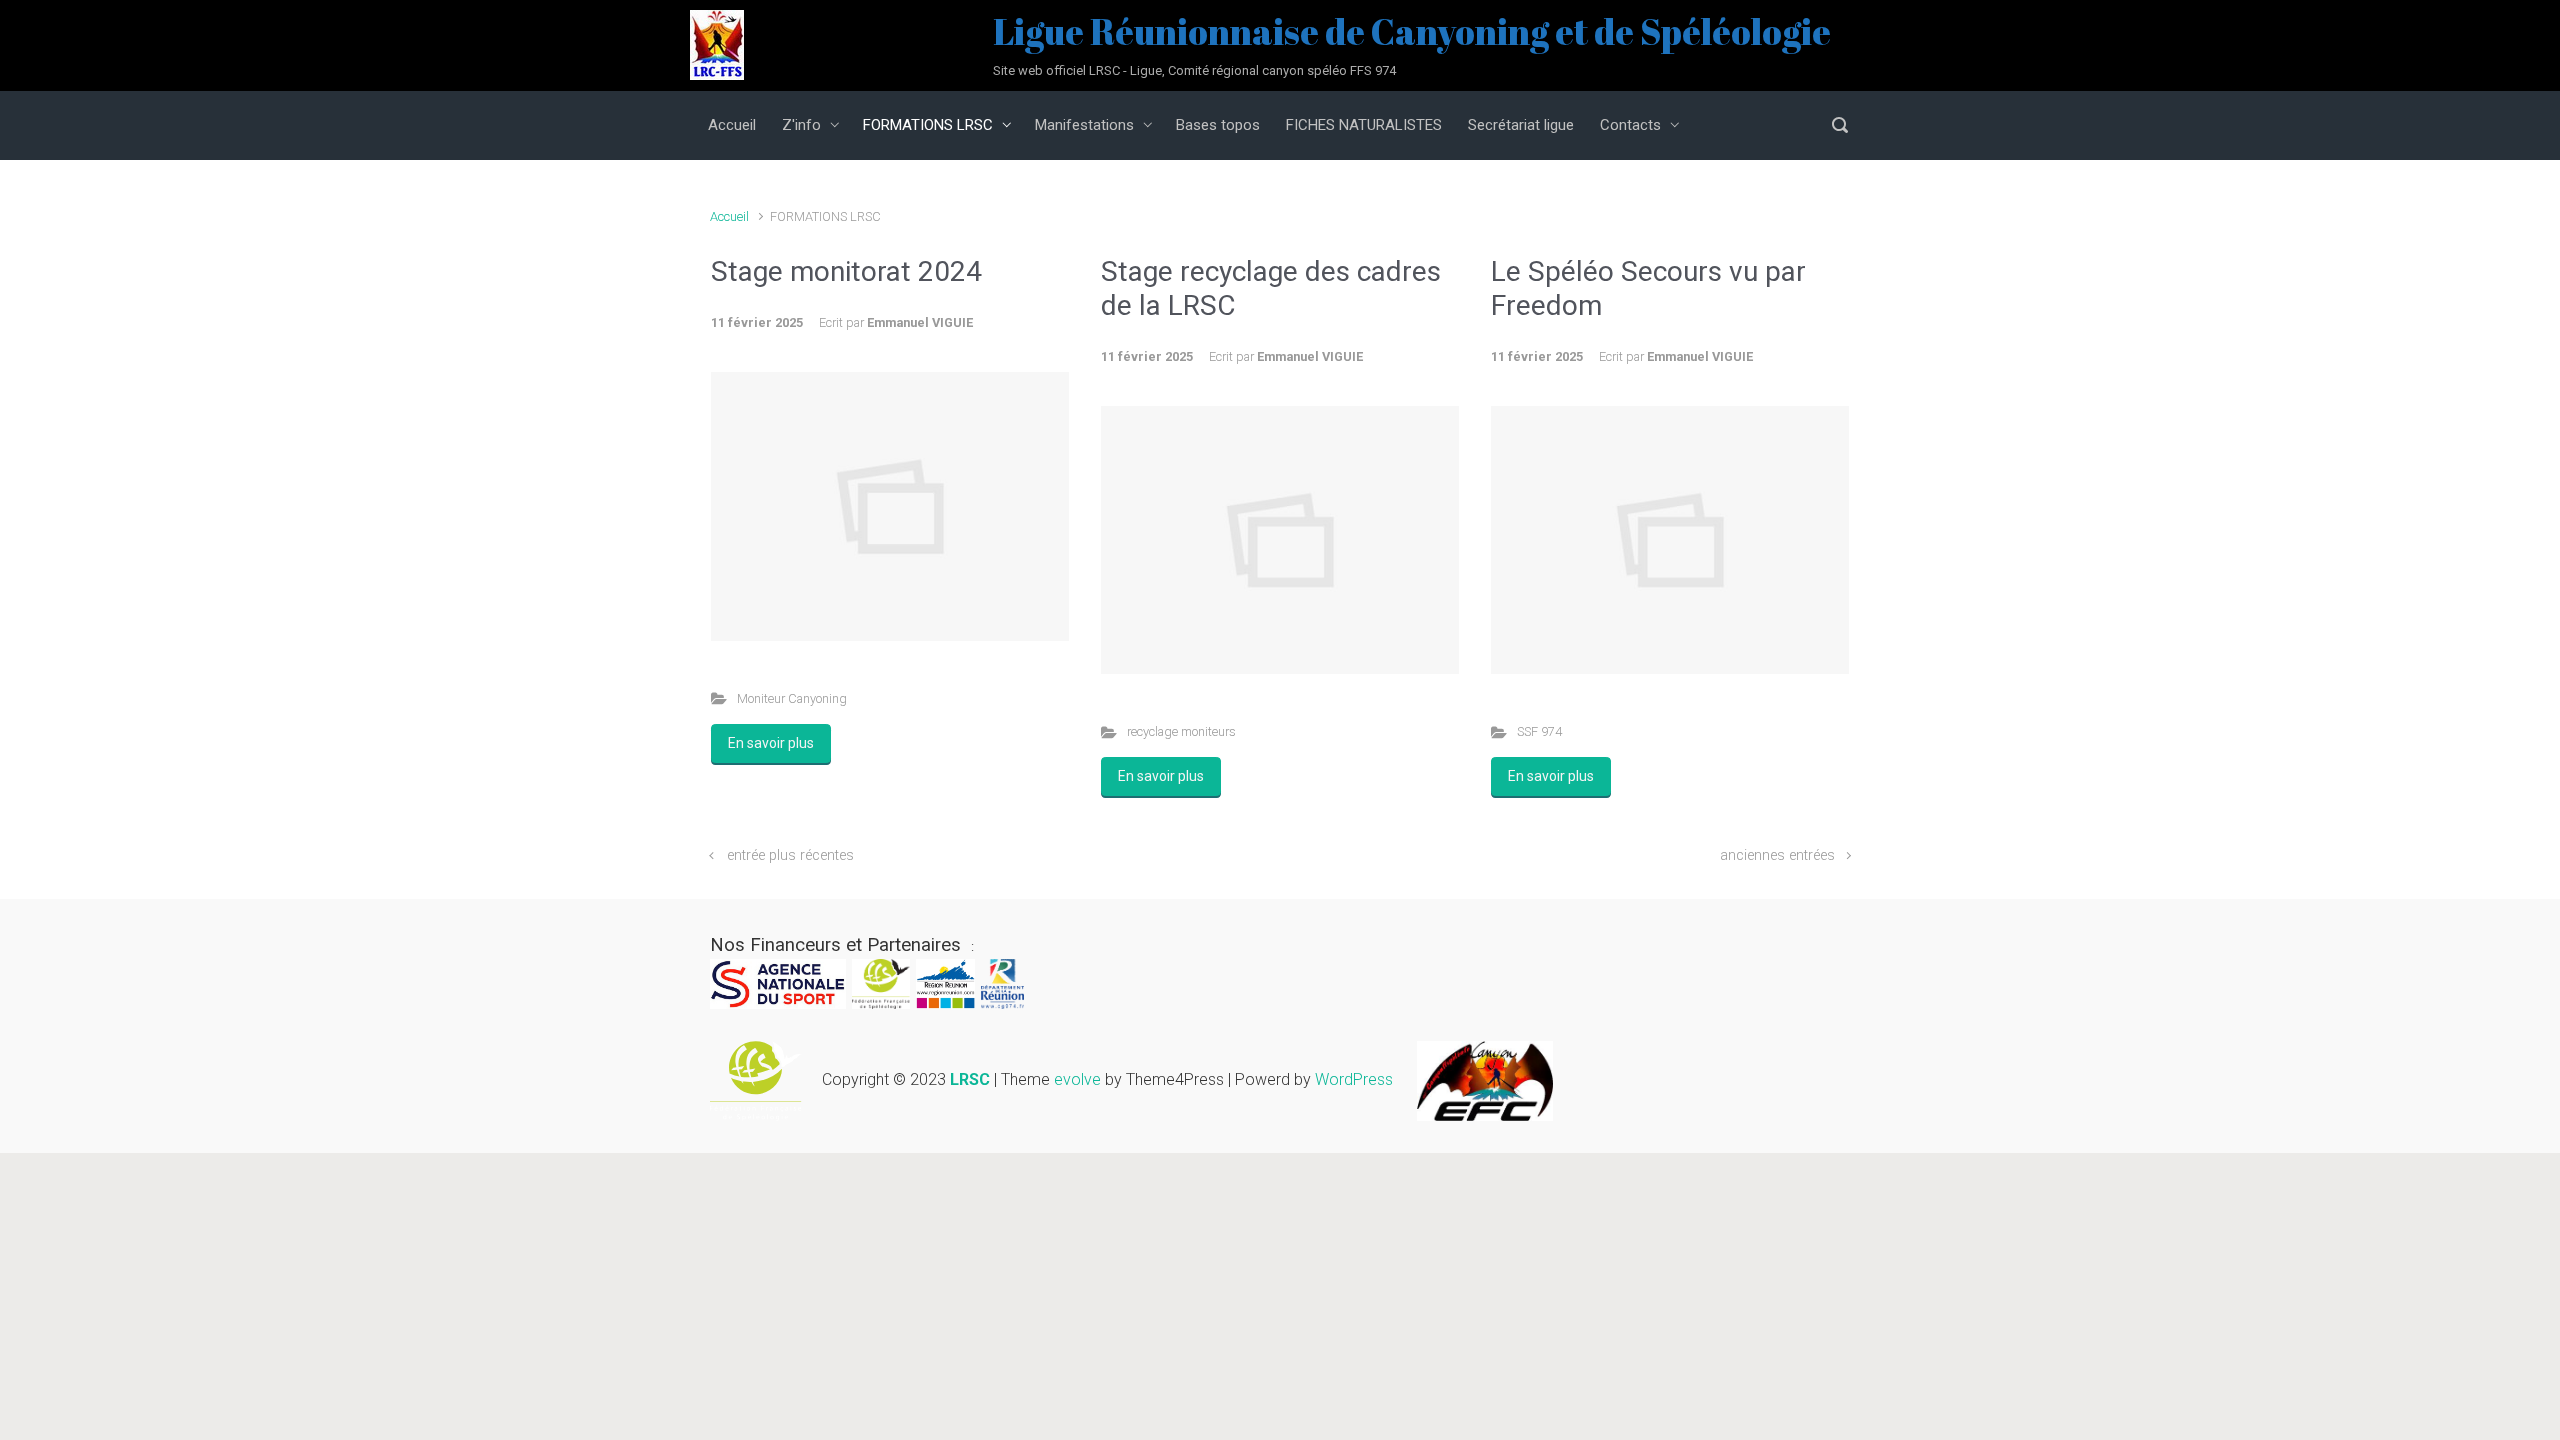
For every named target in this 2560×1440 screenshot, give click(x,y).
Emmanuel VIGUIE (920, 322)
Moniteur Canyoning (792, 698)
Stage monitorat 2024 (846, 271)
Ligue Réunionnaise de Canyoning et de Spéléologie (1412, 31)
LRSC (970, 1079)
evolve (1077, 1079)
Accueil (729, 216)
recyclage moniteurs (1181, 731)
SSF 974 (1539, 731)
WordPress (1354, 1079)
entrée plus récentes (790, 855)
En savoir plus (771, 743)
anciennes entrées (1777, 855)
